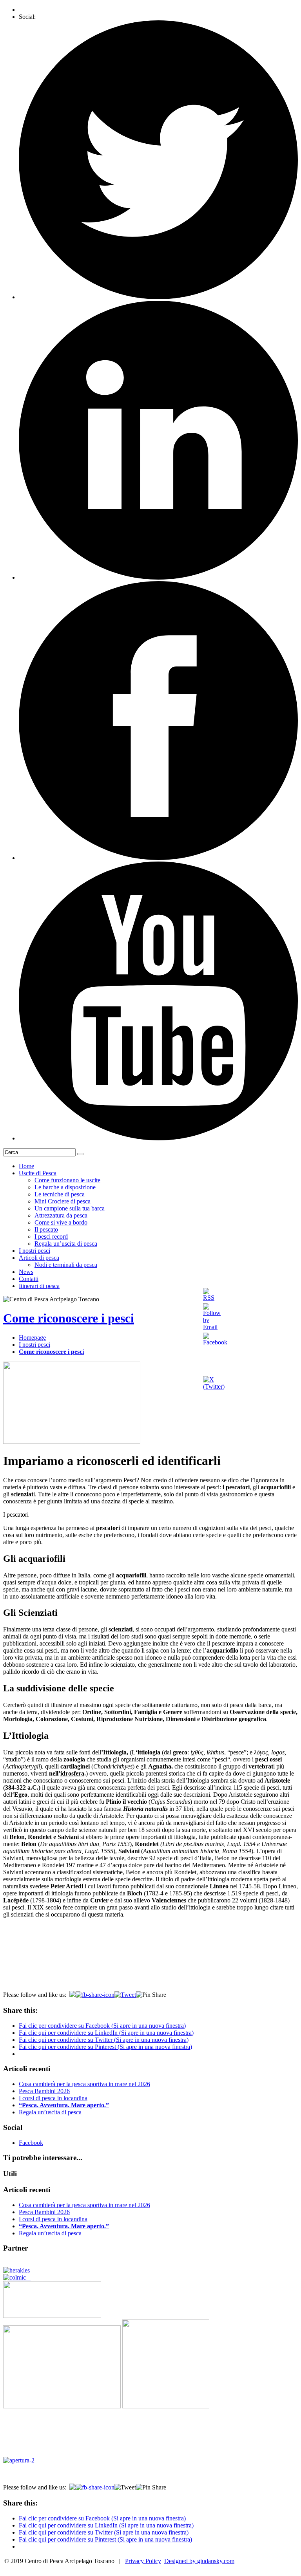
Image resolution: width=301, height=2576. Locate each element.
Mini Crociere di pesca (63, 1201)
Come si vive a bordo (61, 1222)
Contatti (29, 1279)
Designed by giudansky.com (199, 2561)
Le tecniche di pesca (60, 1194)
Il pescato (46, 1229)
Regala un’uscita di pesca (66, 1244)
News (26, 1272)
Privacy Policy (143, 2561)
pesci (221, 1759)
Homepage (32, 1338)
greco (180, 1752)
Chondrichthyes (113, 1766)
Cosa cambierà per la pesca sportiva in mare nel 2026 (84, 2084)
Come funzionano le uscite (67, 1180)
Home (26, 1166)
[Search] (80, 1154)
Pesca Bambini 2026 (44, 2091)
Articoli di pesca (39, 1258)
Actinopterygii (23, 1766)
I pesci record (51, 1237)
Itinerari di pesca (39, 1286)
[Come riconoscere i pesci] (72, 1442)
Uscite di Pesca (38, 1173)
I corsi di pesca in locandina (53, 2098)
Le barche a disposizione (65, 1187)
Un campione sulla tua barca (70, 1208)
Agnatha (160, 1766)
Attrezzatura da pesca (61, 1215)
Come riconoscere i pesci (69, 1318)
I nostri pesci (34, 1251)
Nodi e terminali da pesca (66, 1265)
